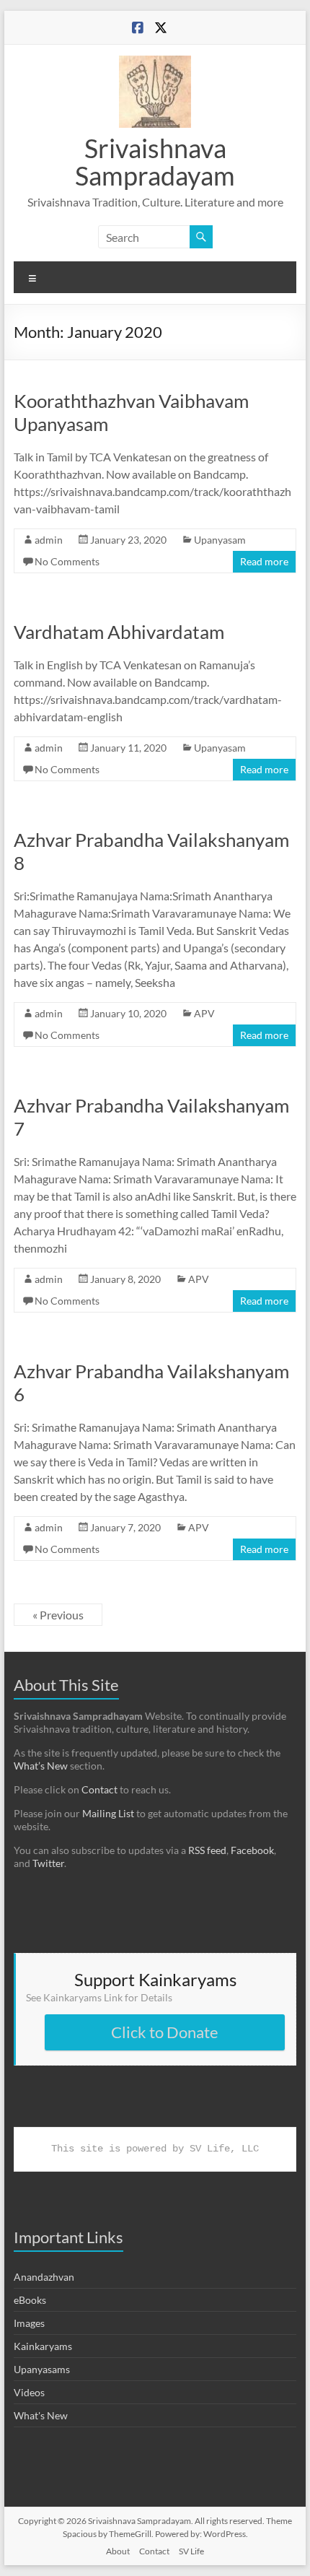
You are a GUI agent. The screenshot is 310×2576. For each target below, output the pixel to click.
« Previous (58, 1615)
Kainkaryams (43, 2346)
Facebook (252, 1850)
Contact (99, 1789)
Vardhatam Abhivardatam (119, 632)
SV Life (191, 2551)
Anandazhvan (44, 2277)
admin (49, 540)
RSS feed (207, 1850)
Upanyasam (220, 540)
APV (204, 1013)
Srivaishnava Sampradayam (155, 162)
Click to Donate (165, 2032)
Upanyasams (42, 2369)
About (118, 2551)
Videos (29, 2392)
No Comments (67, 561)
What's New (41, 2415)
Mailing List (108, 1813)
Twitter (48, 1863)
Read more (264, 561)
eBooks (30, 2300)
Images (29, 2323)
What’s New (41, 1766)
